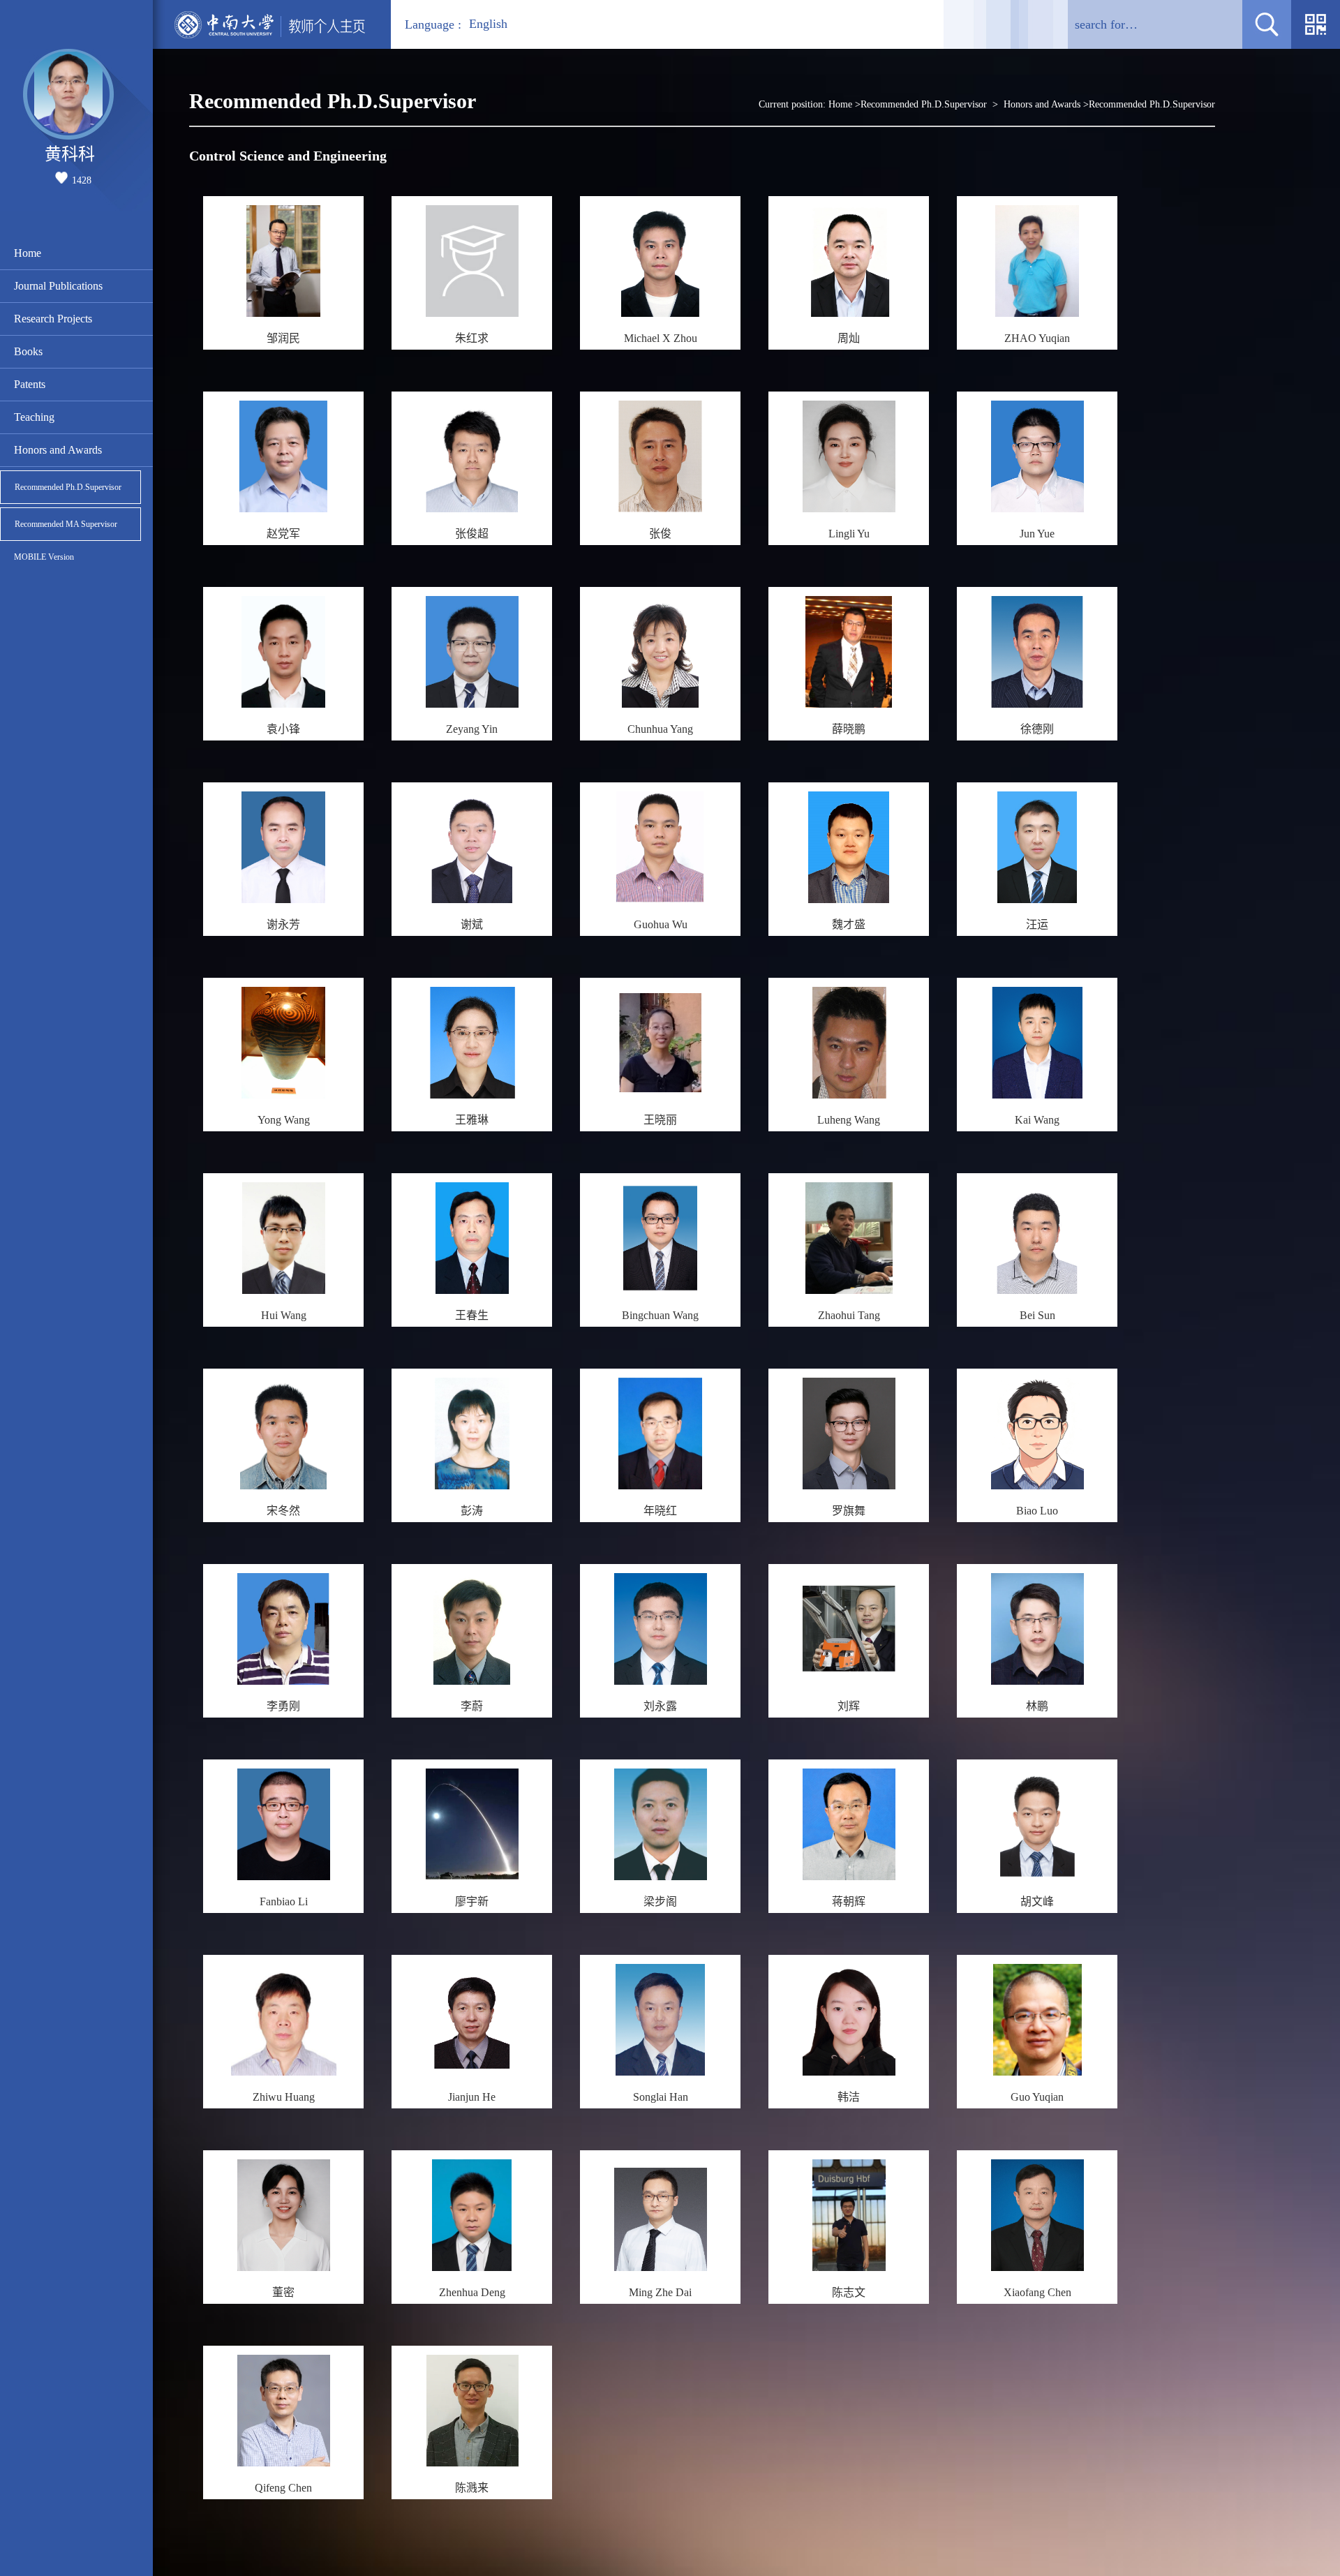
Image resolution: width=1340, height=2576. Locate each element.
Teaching (34, 417)
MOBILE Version (44, 557)
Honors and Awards (58, 450)
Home (28, 253)
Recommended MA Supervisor (66, 524)
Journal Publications (58, 286)
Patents (30, 384)
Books (28, 351)
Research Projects (53, 319)
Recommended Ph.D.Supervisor (68, 487)
